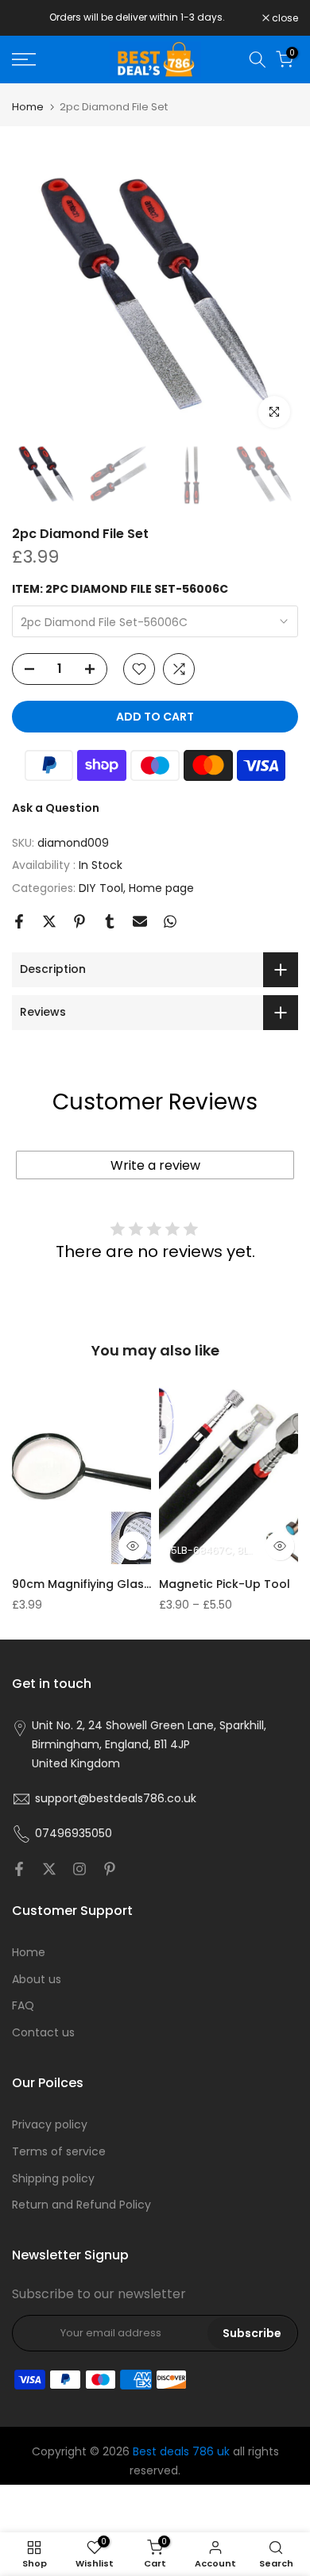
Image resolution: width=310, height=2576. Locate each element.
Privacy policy (50, 2124)
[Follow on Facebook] (19, 1869)
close (284, 18)
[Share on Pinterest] (79, 921)
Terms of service (59, 2151)
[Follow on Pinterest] (110, 1869)
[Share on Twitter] (49, 921)
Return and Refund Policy (81, 2205)
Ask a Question (56, 808)
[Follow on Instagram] (79, 1869)
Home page (161, 888)
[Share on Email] (140, 921)
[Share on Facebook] (19, 921)
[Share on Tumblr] (110, 921)
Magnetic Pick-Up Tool (225, 1584)
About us (37, 1979)
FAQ (23, 2005)
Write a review (155, 1165)
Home (28, 107)
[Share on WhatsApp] (170, 921)
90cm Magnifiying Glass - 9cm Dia (83, 1584)
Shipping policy (53, 2178)
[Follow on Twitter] (49, 1869)
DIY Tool (101, 888)
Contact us (43, 2032)
